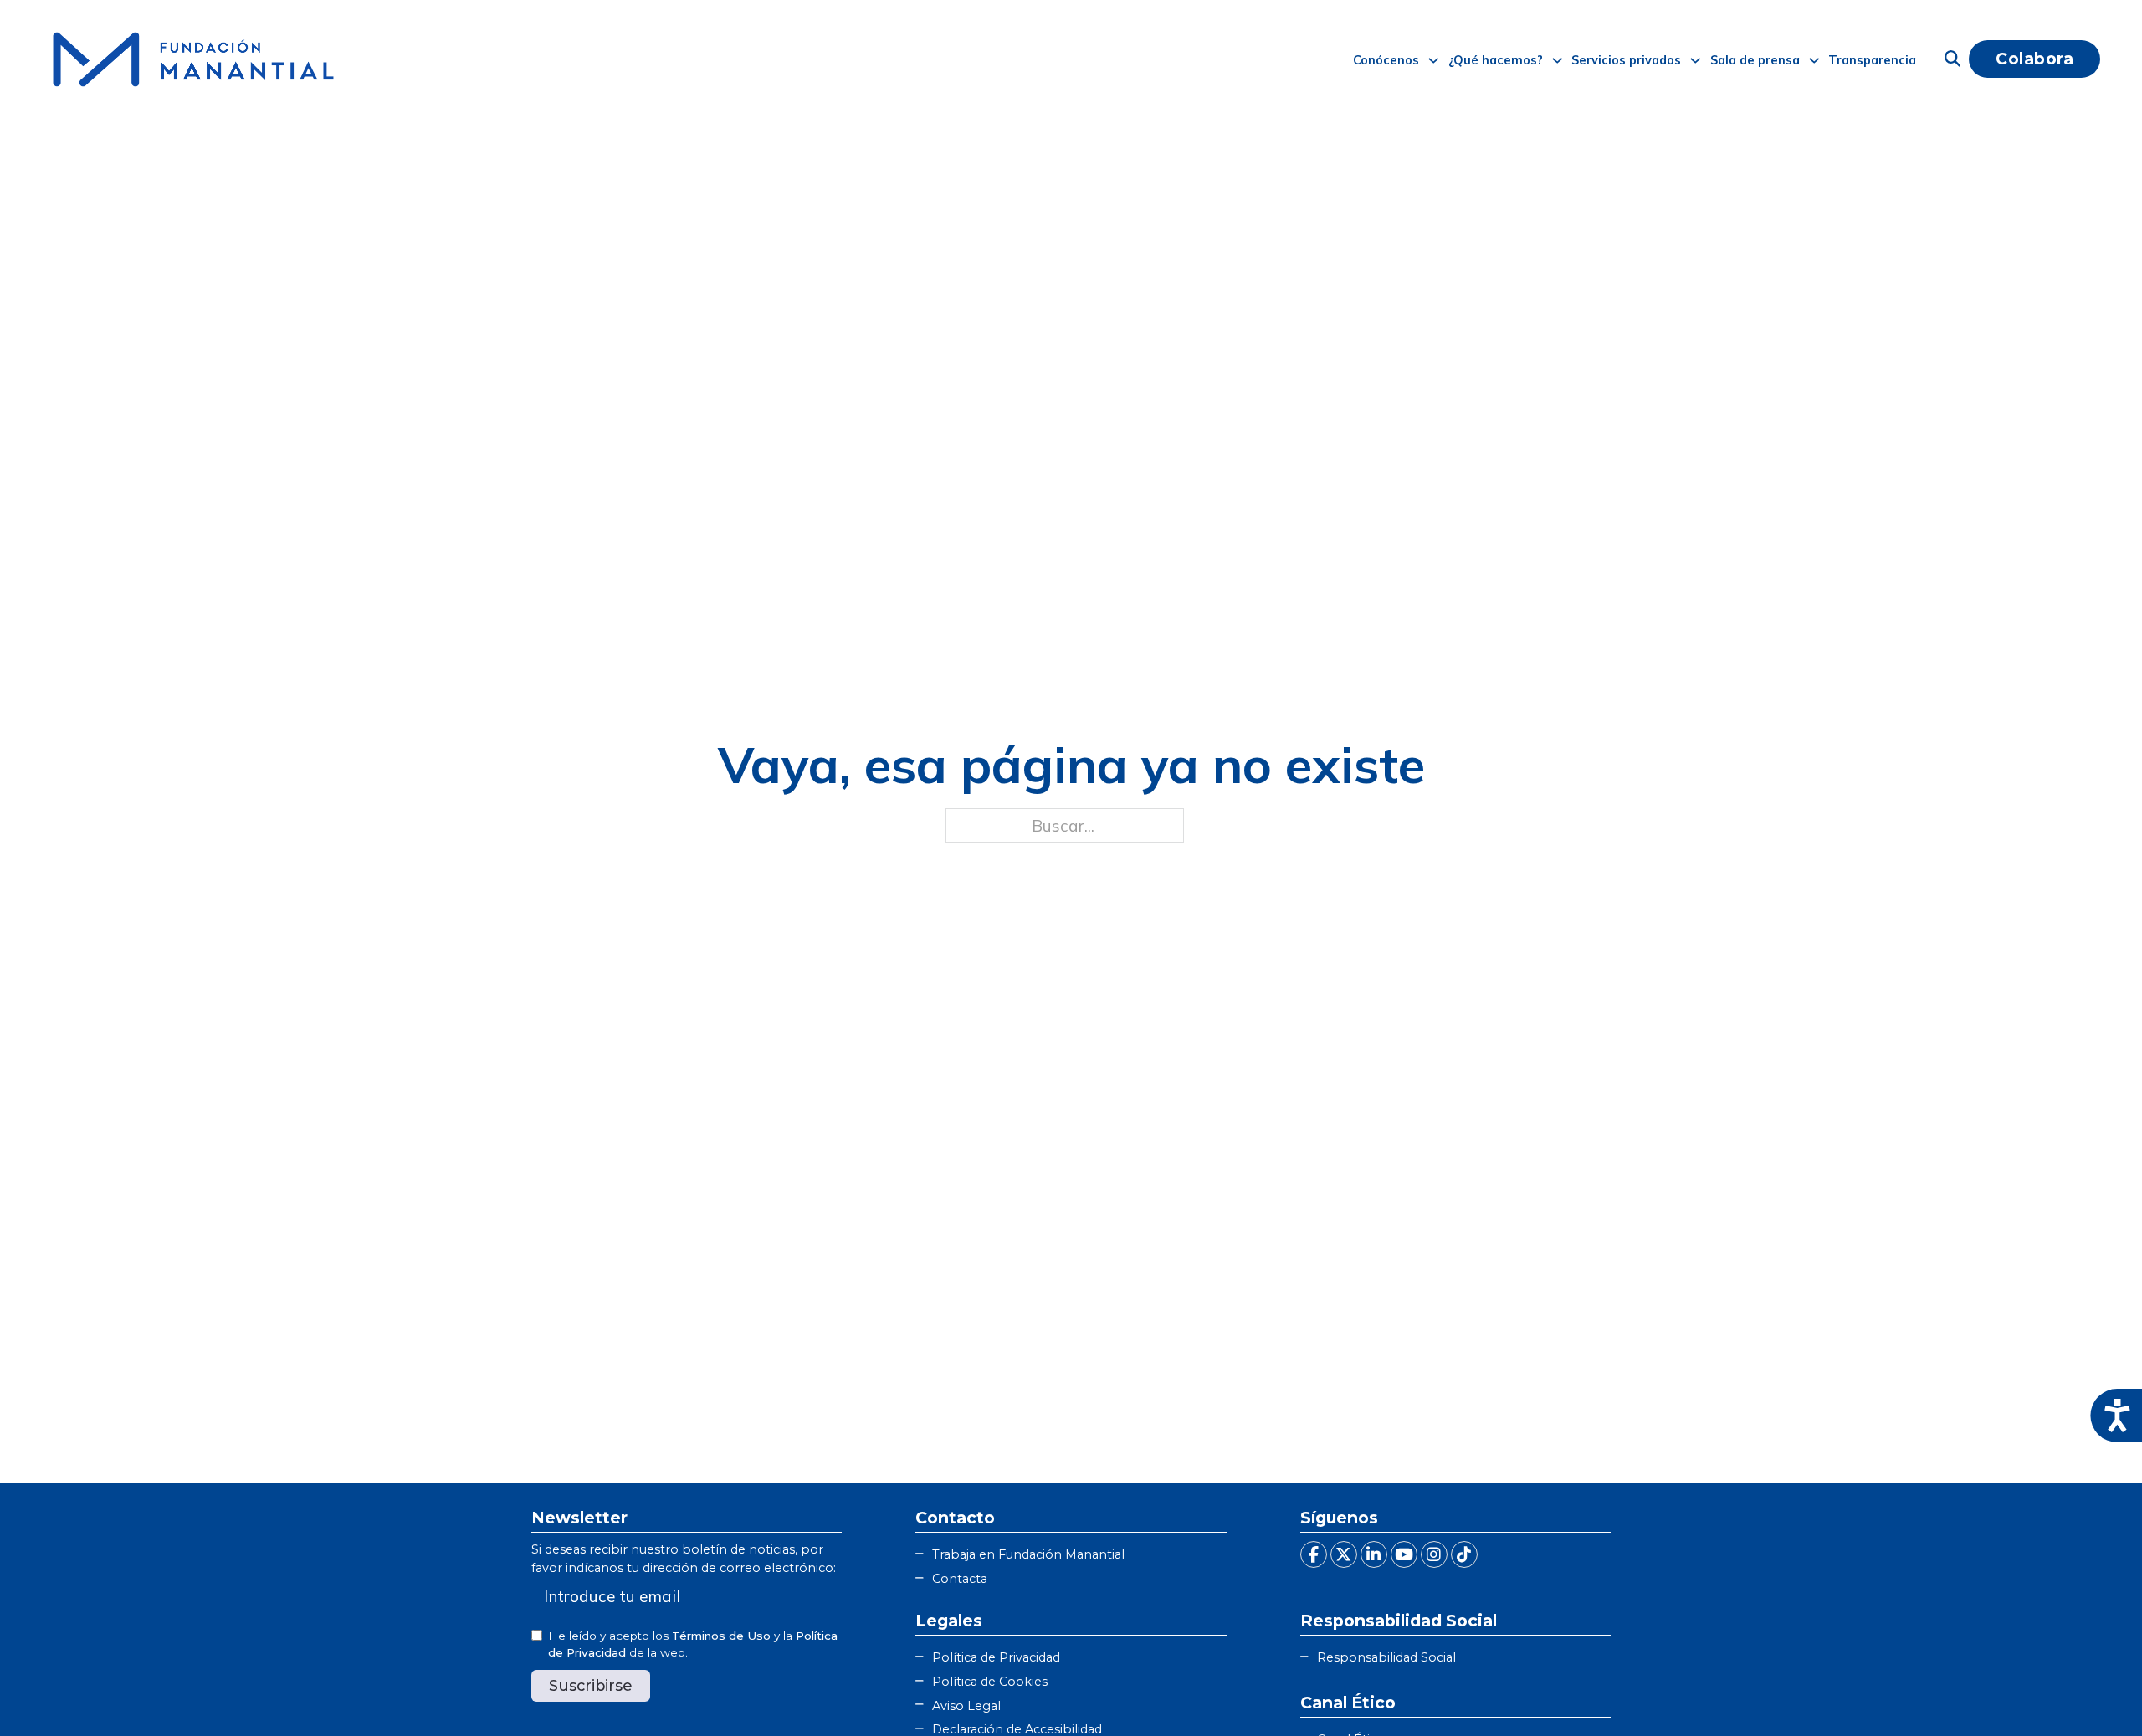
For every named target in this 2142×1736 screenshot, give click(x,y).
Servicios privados (1626, 60)
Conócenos (1386, 60)
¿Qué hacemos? (1496, 60)
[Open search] (1952, 59)
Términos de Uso (721, 1636)
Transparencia (1872, 60)
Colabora (2034, 59)
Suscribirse (591, 1685)
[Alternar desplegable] (1433, 60)
